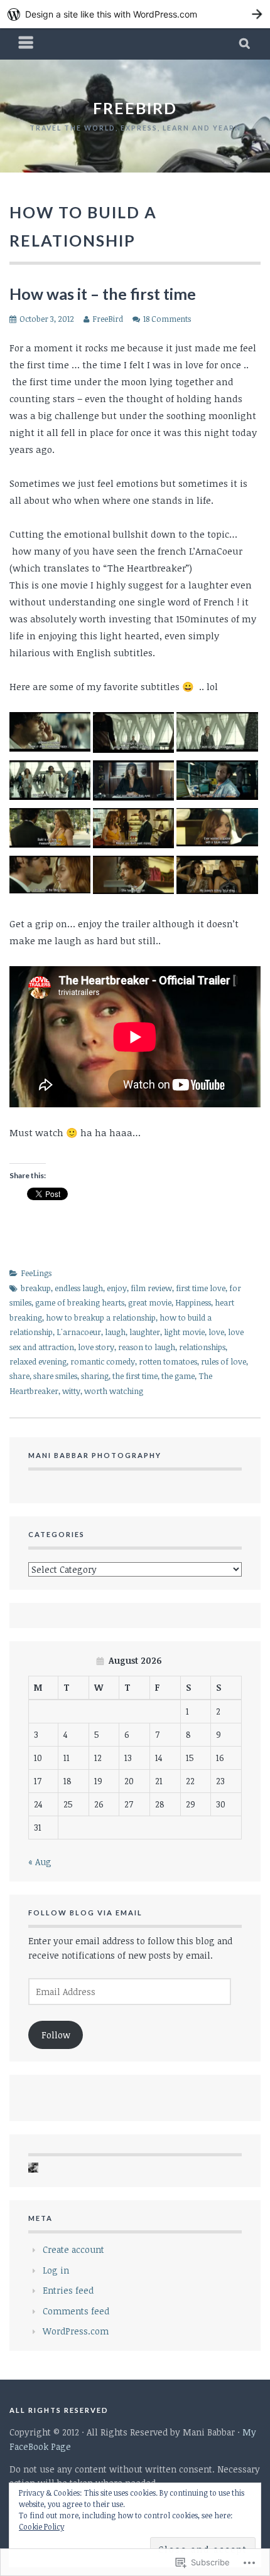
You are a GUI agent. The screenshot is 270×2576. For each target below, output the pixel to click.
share (19, 1376)
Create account (73, 2249)
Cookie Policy (41, 2526)
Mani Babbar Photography (95, 1455)
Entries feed (68, 2290)
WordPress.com (76, 2331)
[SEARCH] (245, 44)
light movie (184, 1332)
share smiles (55, 1376)
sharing (95, 1376)
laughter (145, 1332)
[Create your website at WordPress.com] (135, 14)
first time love (201, 1288)
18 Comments (167, 319)
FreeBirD (135, 108)
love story (96, 1347)
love (216, 1332)
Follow (56, 2035)
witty (71, 1391)
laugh (115, 1332)
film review (151, 1288)
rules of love (224, 1361)
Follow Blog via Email (85, 1913)
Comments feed (76, 2311)
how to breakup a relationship (101, 1317)
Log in (56, 2270)
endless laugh (79, 1288)
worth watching (114, 1391)
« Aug (40, 1862)
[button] (50, 734)
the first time (135, 1376)
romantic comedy (103, 1361)
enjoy (117, 1288)
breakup (36, 1288)
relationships (202, 1347)
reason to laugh (147, 1347)
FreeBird (108, 319)
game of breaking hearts (80, 1302)
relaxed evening (38, 1361)
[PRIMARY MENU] (26, 44)
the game (178, 1376)
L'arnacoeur (79, 1332)
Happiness (193, 1302)
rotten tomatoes (168, 1361)
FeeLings (36, 1273)
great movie (150, 1302)
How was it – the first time (103, 294)
